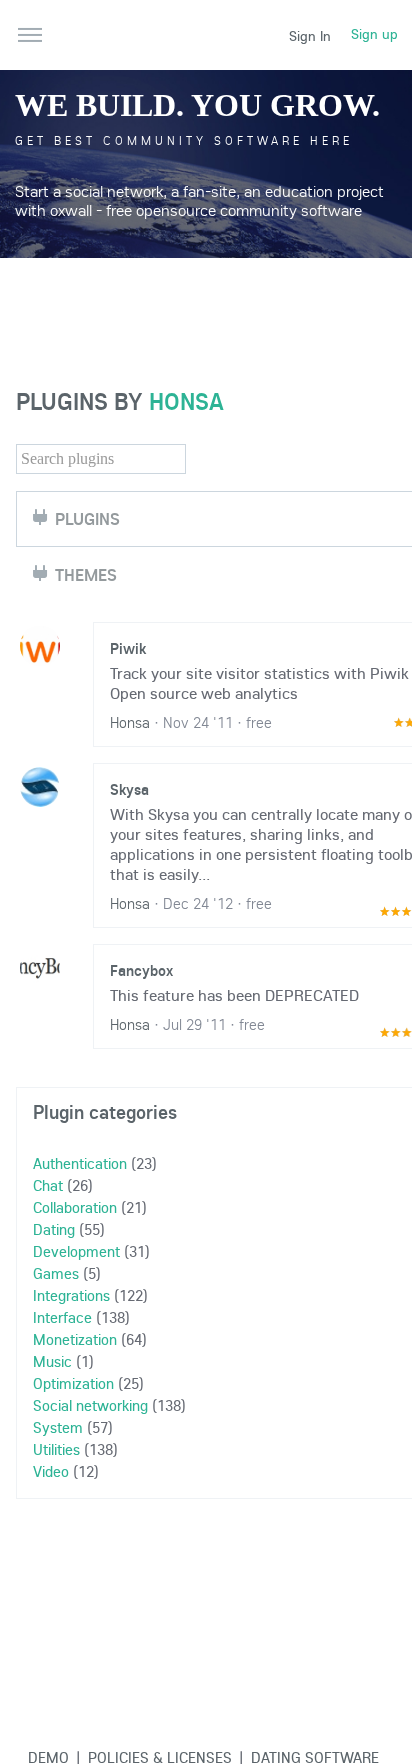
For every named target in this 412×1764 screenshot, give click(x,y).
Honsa (186, 401)
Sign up (374, 34)
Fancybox (141, 970)
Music (52, 1361)
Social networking (90, 1405)
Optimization (73, 1383)
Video (51, 1471)
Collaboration (75, 1207)
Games (56, 1273)
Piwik (128, 648)
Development (76, 1251)
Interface (62, 1317)
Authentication (80, 1163)
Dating (54, 1229)
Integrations (71, 1295)
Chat (48, 1185)
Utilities (56, 1449)
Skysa (129, 789)
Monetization (75, 1339)
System (58, 1427)
